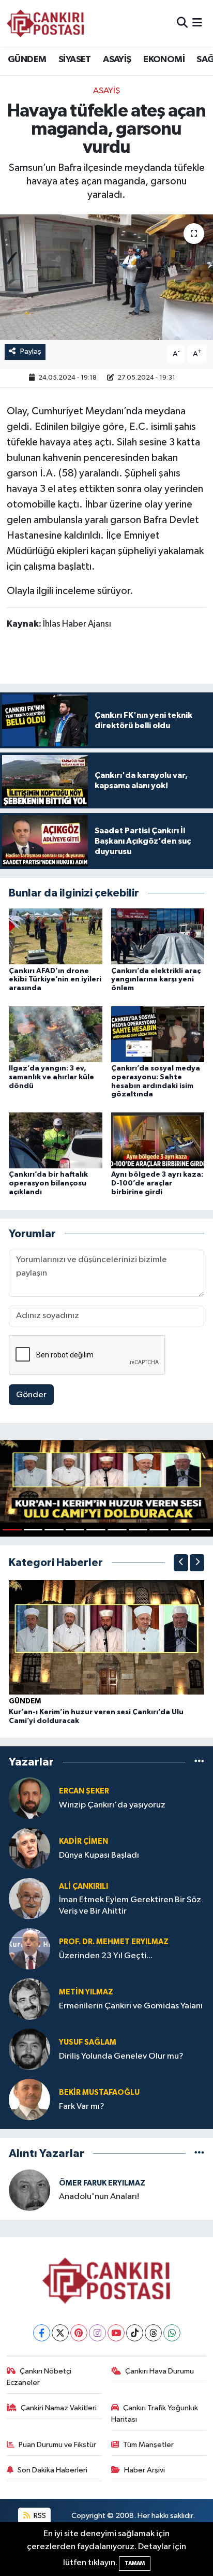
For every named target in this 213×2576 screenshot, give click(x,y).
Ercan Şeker (84, 1791)
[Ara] (182, 23)
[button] (181, 1563)
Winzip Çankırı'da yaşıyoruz (112, 1805)
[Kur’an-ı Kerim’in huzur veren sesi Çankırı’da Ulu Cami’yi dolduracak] (106, 1637)
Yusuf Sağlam (88, 2042)
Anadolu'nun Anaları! (99, 2197)
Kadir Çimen (83, 1841)
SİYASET (75, 60)
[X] (60, 2333)
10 (201, 1530)
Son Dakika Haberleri (52, 2470)
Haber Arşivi (144, 2470)
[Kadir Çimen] (29, 1848)
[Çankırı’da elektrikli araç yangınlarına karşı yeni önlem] (158, 936)
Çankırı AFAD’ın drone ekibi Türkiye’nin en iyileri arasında (55, 980)
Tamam (135, 2563)
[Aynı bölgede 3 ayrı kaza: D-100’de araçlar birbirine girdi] (158, 1140)
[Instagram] (97, 2333)
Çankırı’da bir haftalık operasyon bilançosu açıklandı (48, 1183)
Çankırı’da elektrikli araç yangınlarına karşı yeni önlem (156, 980)
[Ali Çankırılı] (29, 1898)
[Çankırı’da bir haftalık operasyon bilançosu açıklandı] (56, 1140)
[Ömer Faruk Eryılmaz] (29, 2190)
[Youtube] (116, 2333)
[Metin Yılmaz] (29, 1999)
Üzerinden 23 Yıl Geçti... (106, 1956)
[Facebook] (42, 2333)
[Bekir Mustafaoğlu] (29, 2099)
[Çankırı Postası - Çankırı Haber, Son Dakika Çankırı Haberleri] (45, 23)
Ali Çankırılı (83, 1886)
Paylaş (31, 351)
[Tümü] (199, 1762)
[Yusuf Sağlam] (29, 2049)
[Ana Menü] (197, 23)
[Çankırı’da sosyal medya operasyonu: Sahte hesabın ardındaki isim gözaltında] (158, 1034)
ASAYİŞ (117, 60)
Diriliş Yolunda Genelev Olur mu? (121, 2056)
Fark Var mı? (82, 2107)
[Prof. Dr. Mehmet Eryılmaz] (29, 1949)
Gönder (31, 1395)
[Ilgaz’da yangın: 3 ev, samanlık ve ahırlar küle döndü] (56, 1034)
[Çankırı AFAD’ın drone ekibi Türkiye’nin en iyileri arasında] (56, 936)
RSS (39, 2516)
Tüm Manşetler (148, 2445)
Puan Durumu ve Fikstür (57, 2445)
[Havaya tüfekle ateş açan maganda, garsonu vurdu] (106, 277)
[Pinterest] (79, 2333)
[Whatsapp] (172, 2333)
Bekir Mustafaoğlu (99, 2093)
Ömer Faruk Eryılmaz (102, 2183)
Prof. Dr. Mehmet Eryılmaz (114, 1942)
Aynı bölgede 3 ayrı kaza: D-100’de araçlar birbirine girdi (157, 1183)
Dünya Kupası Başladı (99, 1855)
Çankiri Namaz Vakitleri (59, 2408)
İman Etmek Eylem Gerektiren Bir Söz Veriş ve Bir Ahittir (130, 1905)
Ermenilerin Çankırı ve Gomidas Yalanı (131, 2006)
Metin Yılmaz (86, 1992)
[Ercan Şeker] (29, 1798)
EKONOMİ (164, 60)
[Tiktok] (135, 2333)
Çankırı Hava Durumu (159, 2371)
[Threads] (153, 2333)
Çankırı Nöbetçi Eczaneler (39, 2377)
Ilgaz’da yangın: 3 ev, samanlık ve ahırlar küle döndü (51, 1077)
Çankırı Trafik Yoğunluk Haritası (155, 2414)
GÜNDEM (27, 60)
